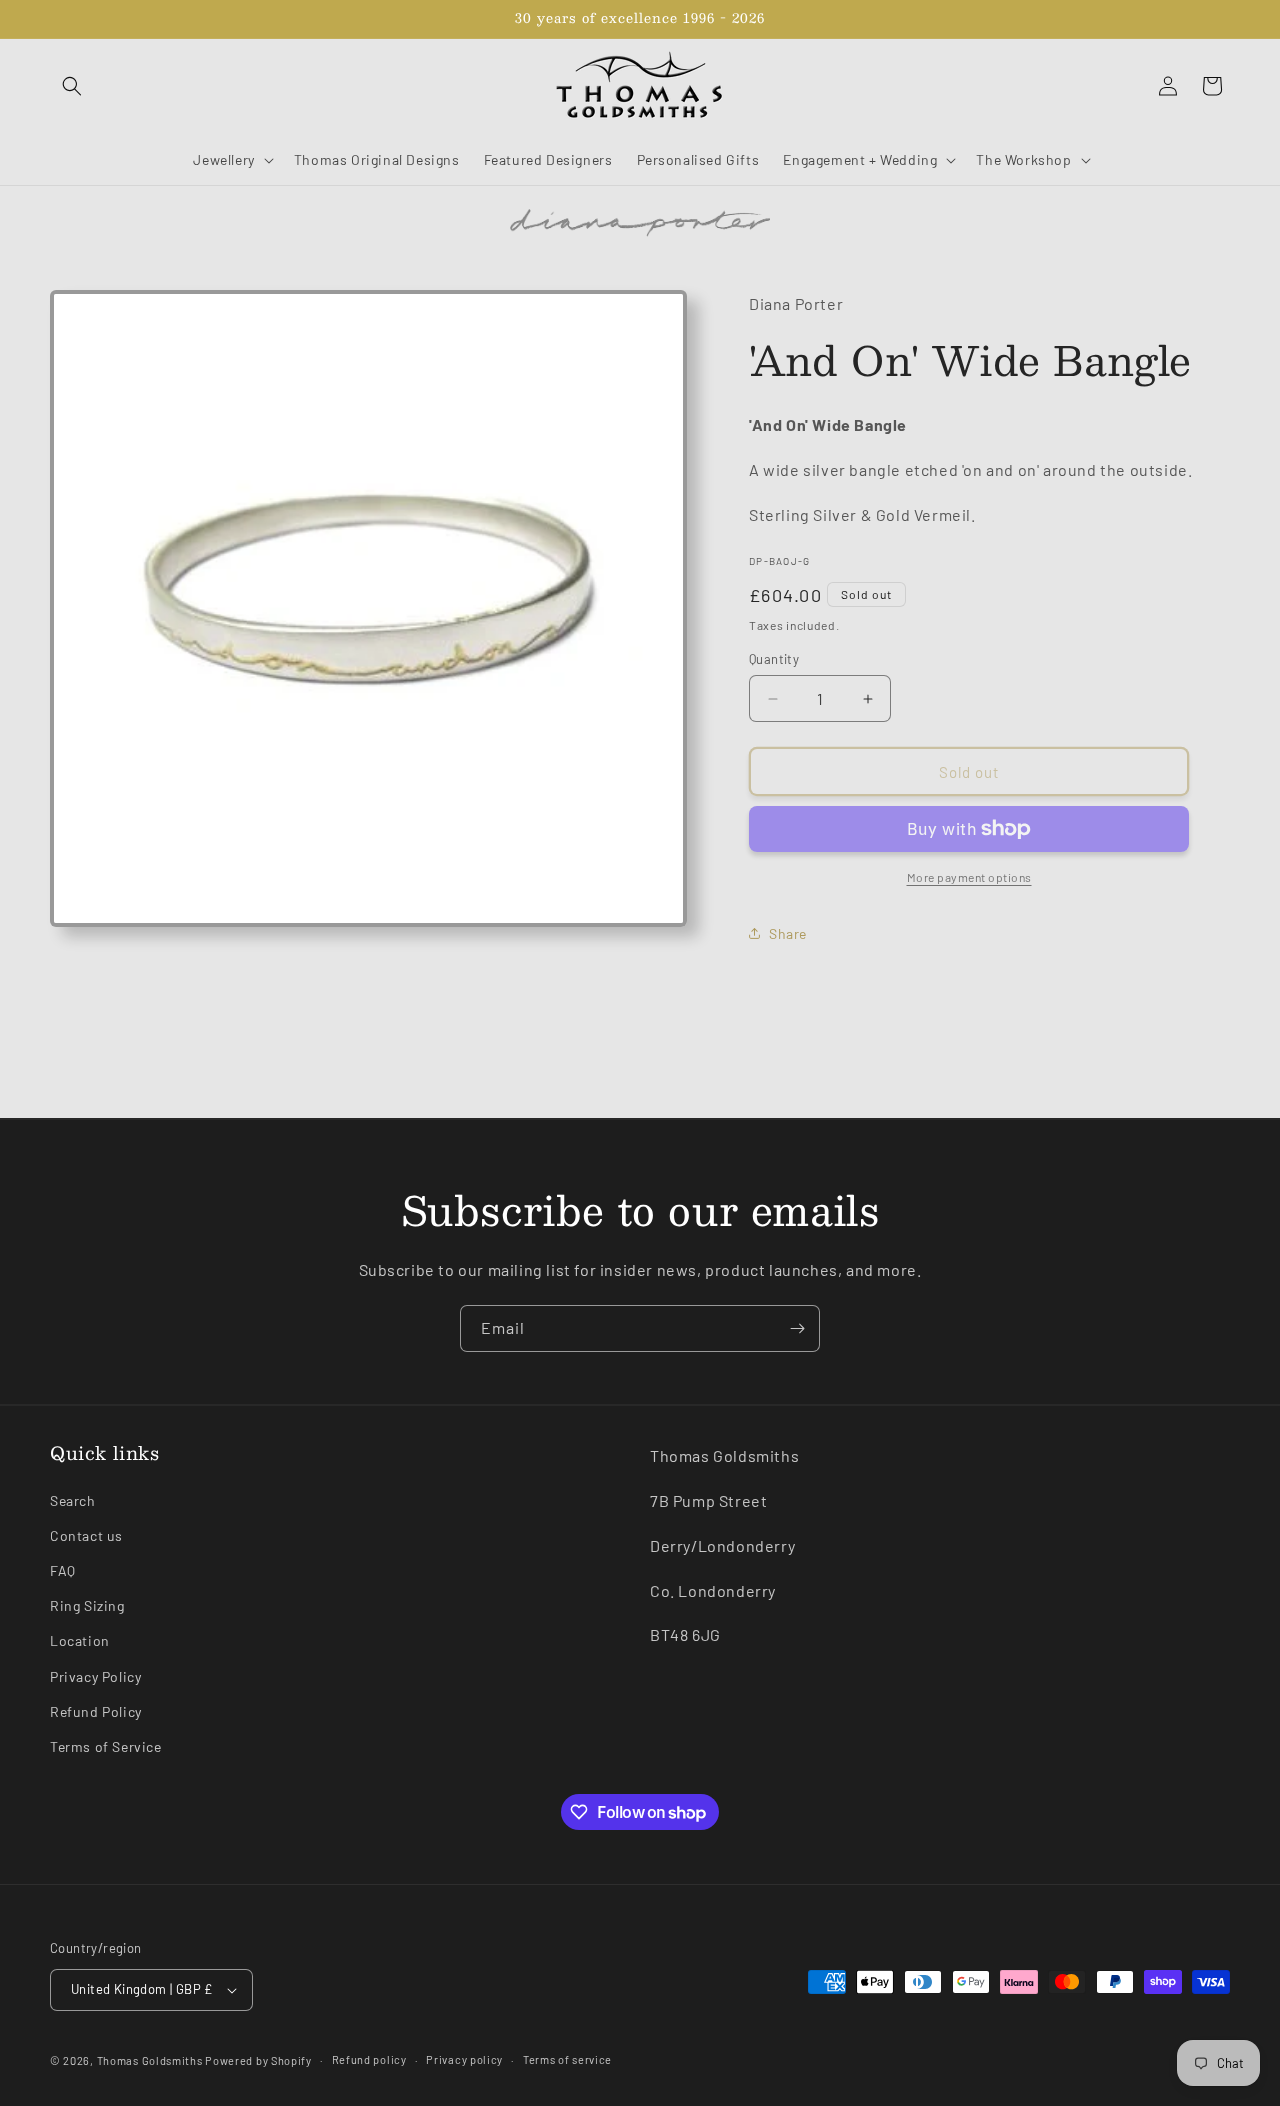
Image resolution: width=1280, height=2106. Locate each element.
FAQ (63, 1570)
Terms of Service (106, 1746)
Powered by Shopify (258, 2060)
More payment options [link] (969, 877)
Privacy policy (464, 2058)
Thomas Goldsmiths (151, 2060)
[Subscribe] (797, 1328)
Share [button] (788, 933)
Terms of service (567, 2058)
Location (80, 1640)
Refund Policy (96, 1711)
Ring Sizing (87, 1605)
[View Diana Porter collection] (640, 221)
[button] (72, 86)
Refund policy (369, 2058)
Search (73, 1500)
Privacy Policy (95, 1676)
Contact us (86, 1535)
